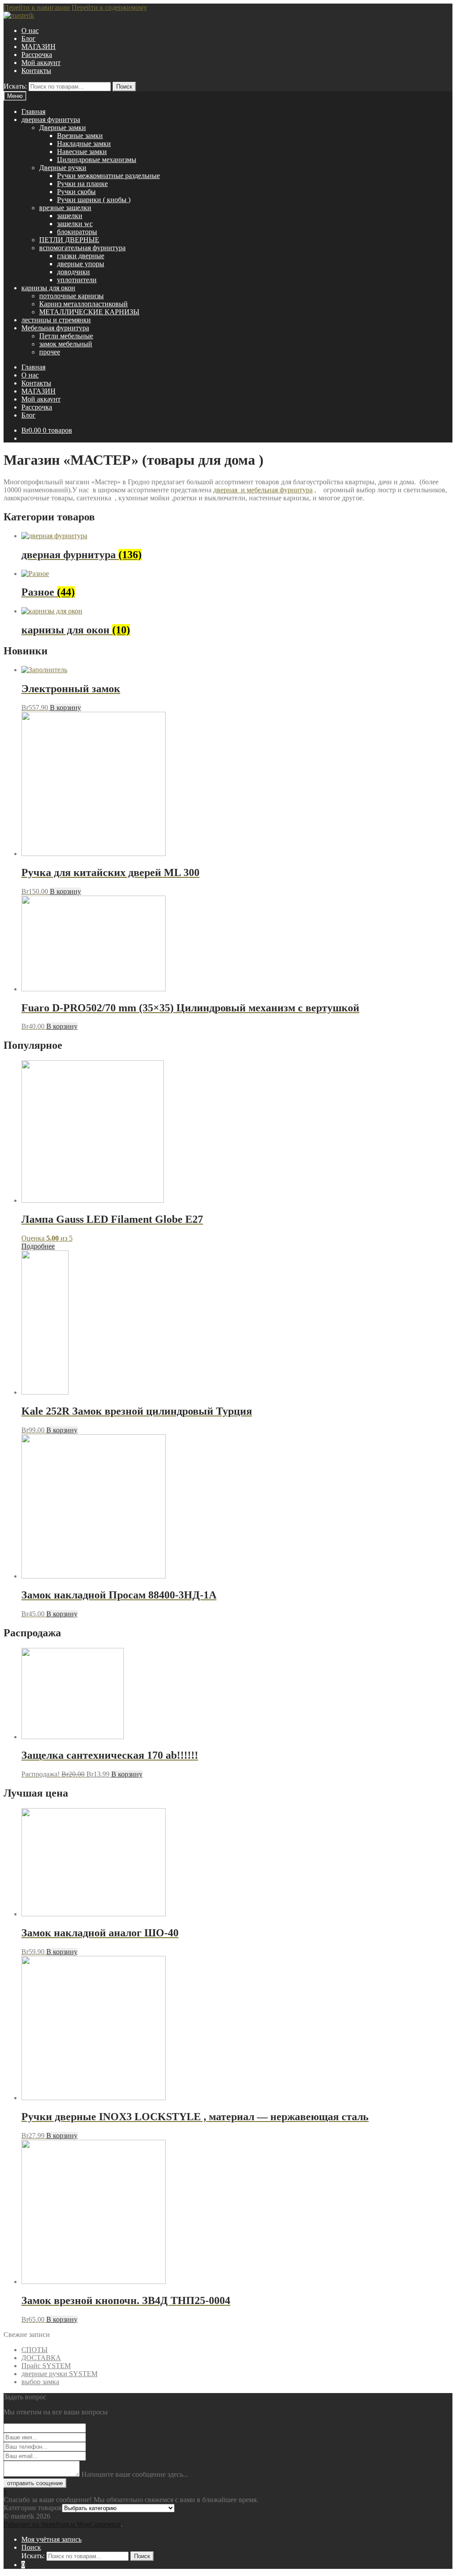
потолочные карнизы (71, 296)
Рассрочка (37, 55)
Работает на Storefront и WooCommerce (62, 2524)
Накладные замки (84, 144)
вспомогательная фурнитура (82, 248)
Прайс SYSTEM (46, 2366)
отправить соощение (35, 2483)
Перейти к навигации (37, 7)
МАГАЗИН (39, 47)
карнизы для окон (48, 288)
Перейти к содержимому (109, 7)
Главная (33, 112)
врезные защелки (65, 208)
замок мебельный (66, 344)
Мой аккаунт (41, 63)
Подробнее (38, 1246)
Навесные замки (82, 152)
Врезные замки (80, 136)
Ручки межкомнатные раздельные (108, 176)
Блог (28, 39)
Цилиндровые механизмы (97, 160)
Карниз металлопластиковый (83, 304)
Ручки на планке (82, 184)
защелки (70, 216)
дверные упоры (81, 264)
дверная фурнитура (51, 120)
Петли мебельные (66, 336)
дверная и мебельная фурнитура (263, 490)
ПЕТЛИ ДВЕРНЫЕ (69, 240)
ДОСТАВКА (41, 2358)
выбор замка (40, 2382)
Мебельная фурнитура (55, 328)
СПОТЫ (35, 2350)
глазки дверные (81, 256)
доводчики (73, 272)
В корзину (65, 708)
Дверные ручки (63, 168)
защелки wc (75, 224)
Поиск (124, 87)
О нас (30, 30)
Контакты (36, 71)
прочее (50, 352)
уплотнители (77, 280)
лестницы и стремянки (56, 320)
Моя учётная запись (51, 2539)
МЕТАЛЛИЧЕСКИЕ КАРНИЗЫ (89, 312)
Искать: (15, 86)
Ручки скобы (76, 192)
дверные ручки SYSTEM (59, 2374)
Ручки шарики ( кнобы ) (94, 200)
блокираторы (77, 232)
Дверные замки (63, 128)
